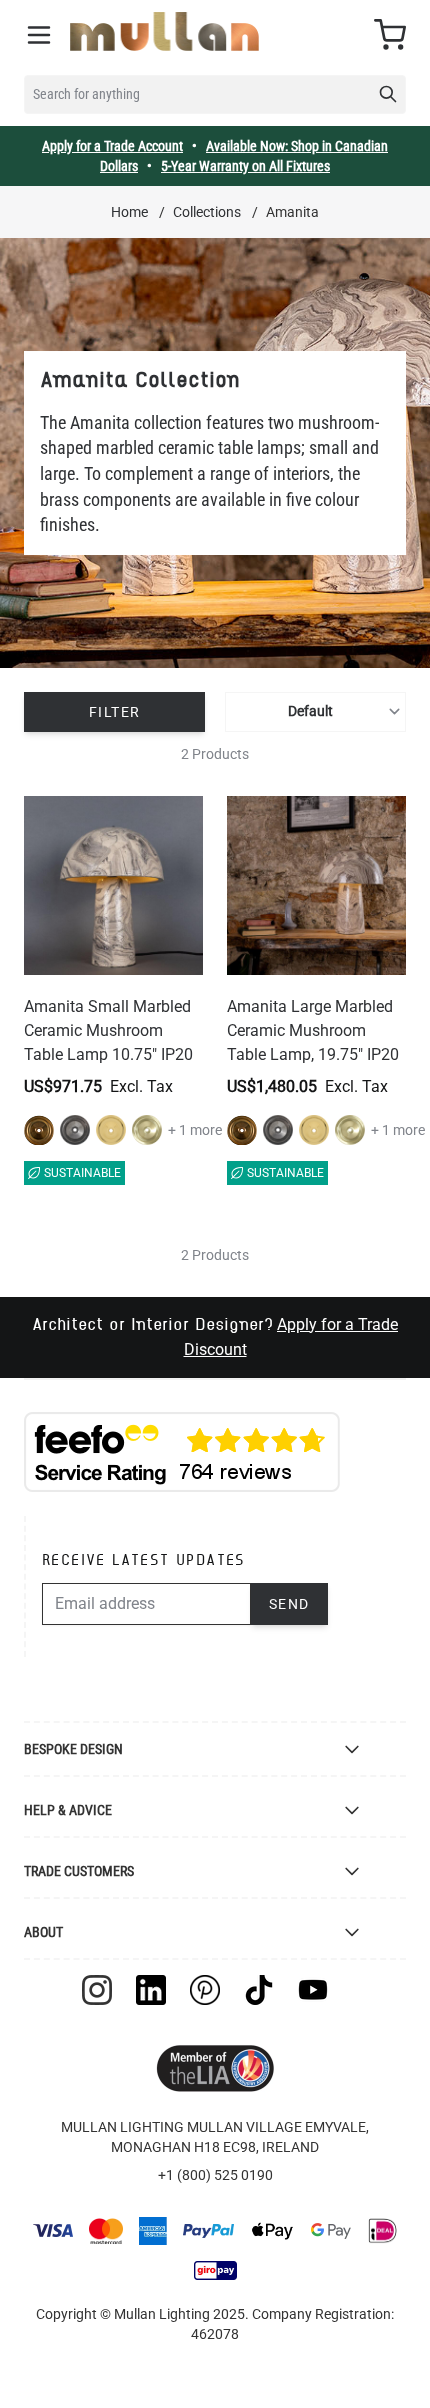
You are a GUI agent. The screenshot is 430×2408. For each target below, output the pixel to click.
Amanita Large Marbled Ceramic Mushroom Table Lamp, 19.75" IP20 (313, 1030)
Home (129, 212)
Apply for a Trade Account (112, 146)
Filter (114, 712)
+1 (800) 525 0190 (215, 2175)
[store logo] (164, 31)
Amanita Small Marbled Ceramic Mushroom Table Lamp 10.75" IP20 (108, 1030)
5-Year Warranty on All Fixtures (245, 166)
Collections (207, 212)
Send (289, 1604)
